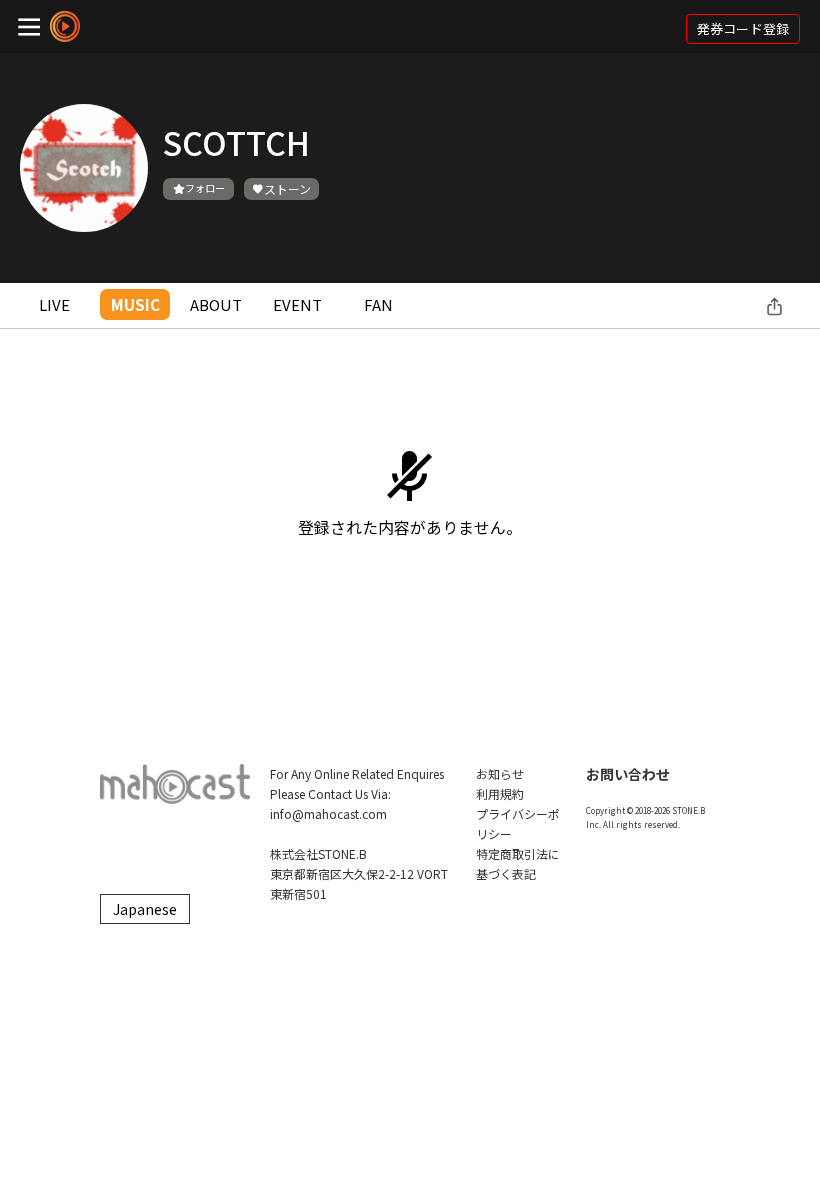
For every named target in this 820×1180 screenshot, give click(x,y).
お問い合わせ (628, 774)
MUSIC (135, 304)
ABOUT (216, 304)
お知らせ (500, 773)
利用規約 (500, 793)
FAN (378, 304)
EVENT (297, 304)
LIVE (54, 304)
